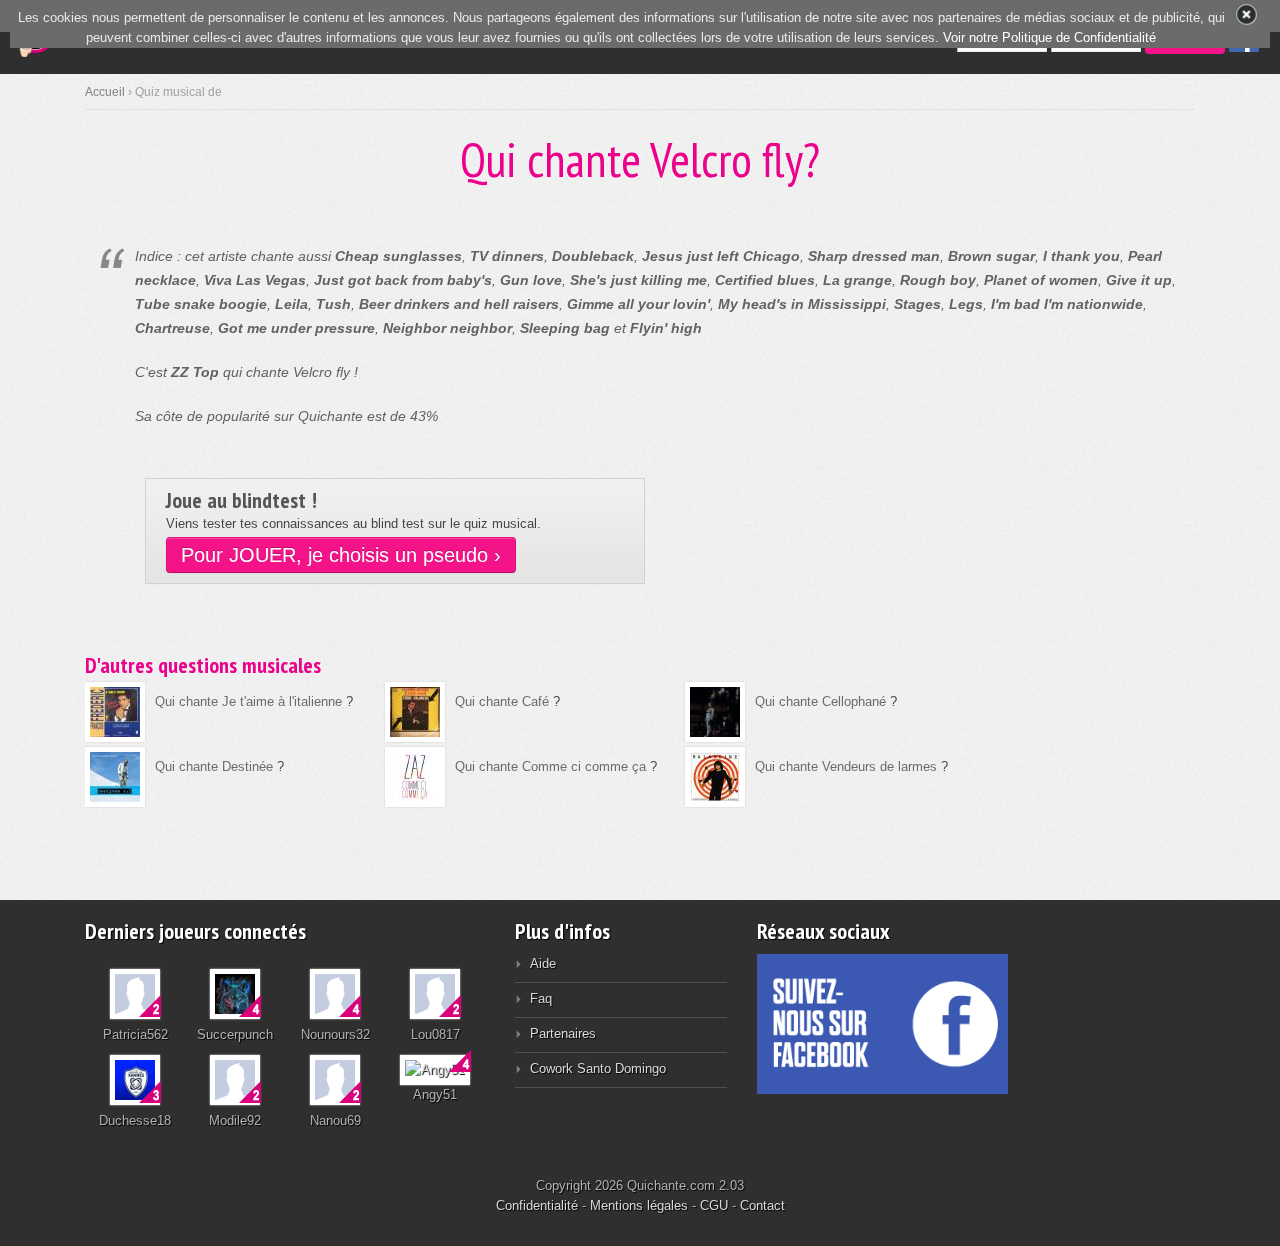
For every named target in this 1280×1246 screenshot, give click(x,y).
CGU (714, 1205)
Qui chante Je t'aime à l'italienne (248, 701)
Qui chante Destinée (214, 766)
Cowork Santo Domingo (598, 1068)
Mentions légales (639, 1205)
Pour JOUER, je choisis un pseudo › (341, 555)
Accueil (105, 92)
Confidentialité (537, 1205)
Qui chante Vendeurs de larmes (846, 766)
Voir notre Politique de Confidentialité (1049, 37)
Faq (541, 998)
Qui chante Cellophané (820, 701)
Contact (762, 1205)
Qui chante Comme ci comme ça (550, 766)
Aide (543, 963)
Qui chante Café (502, 701)
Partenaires (563, 1033)
